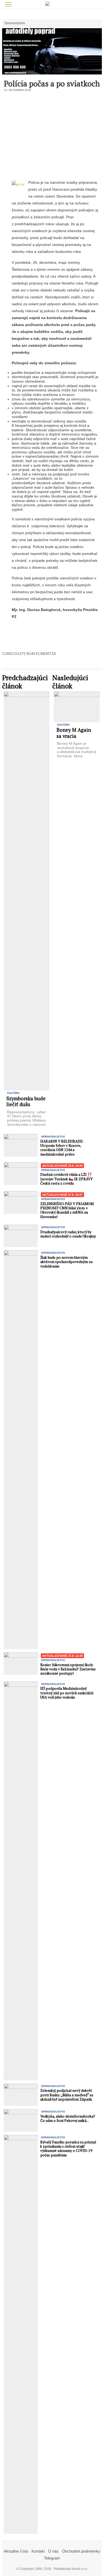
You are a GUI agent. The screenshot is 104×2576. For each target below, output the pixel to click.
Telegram (52, 2558)
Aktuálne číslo (16, 2551)
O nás (53, 2551)
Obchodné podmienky (81, 2551)
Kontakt (38, 2551)
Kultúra (13, 1093)
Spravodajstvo (15, 23)
